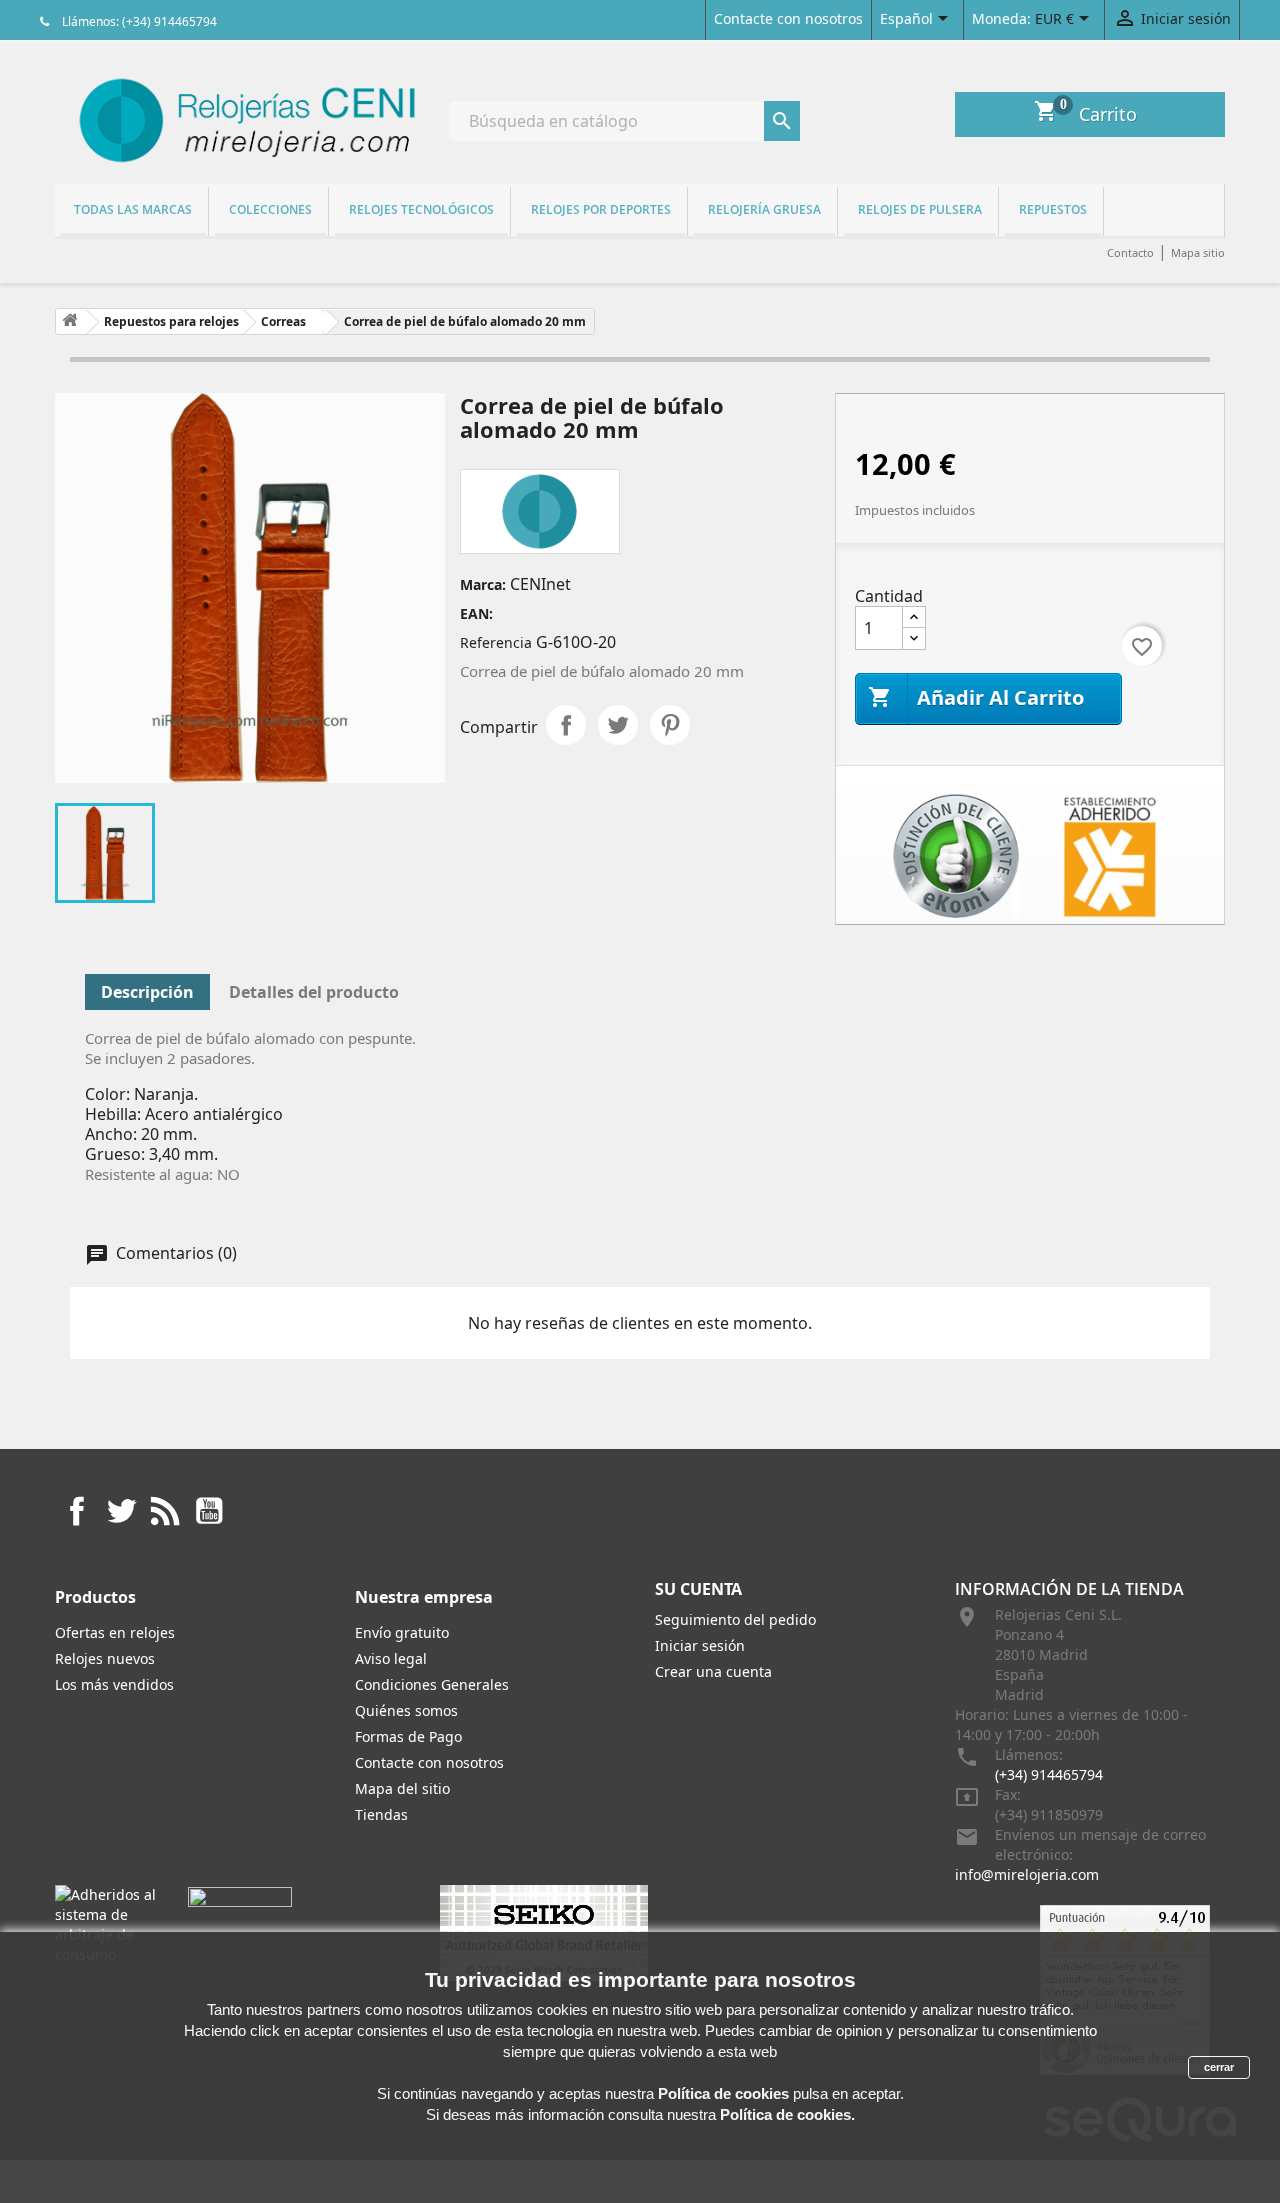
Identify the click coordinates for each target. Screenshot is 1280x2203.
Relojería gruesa (764, 209)
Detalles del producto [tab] (314, 992)
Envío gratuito (402, 1632)
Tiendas (381, 1814)
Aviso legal (391, 1658)
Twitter (121, 1511)
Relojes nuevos (105, 1658)
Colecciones (270, 209)
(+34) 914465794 (1049, 1774)
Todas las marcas (133, 209)
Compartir (566, 725)
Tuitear (618, 725)
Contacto (1130, 252)
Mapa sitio (1198, 252)
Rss (165, 1511)
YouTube (209, 1511)
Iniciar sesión (700, 1645)
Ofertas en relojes (115, 1632)
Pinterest (670, 725)
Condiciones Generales (432, 1684)
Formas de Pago (408, 1736)
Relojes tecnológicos (421, 209)
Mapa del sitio (402, 1788)
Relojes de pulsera (920, 209)
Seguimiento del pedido (735, 1619)
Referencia (496, 642)
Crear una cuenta (713, 1671)
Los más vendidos (114, 1684)
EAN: (476, 613)
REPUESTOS (1053, 209)
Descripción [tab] (147, 992)
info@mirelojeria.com (1027, 1874)
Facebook (77, 1511)
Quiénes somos (406, 1710)
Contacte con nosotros (788, 18)
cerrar (1219, 2067)
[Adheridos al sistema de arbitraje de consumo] (106, 1923)
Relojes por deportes (601, 209)
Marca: (483, 584)
